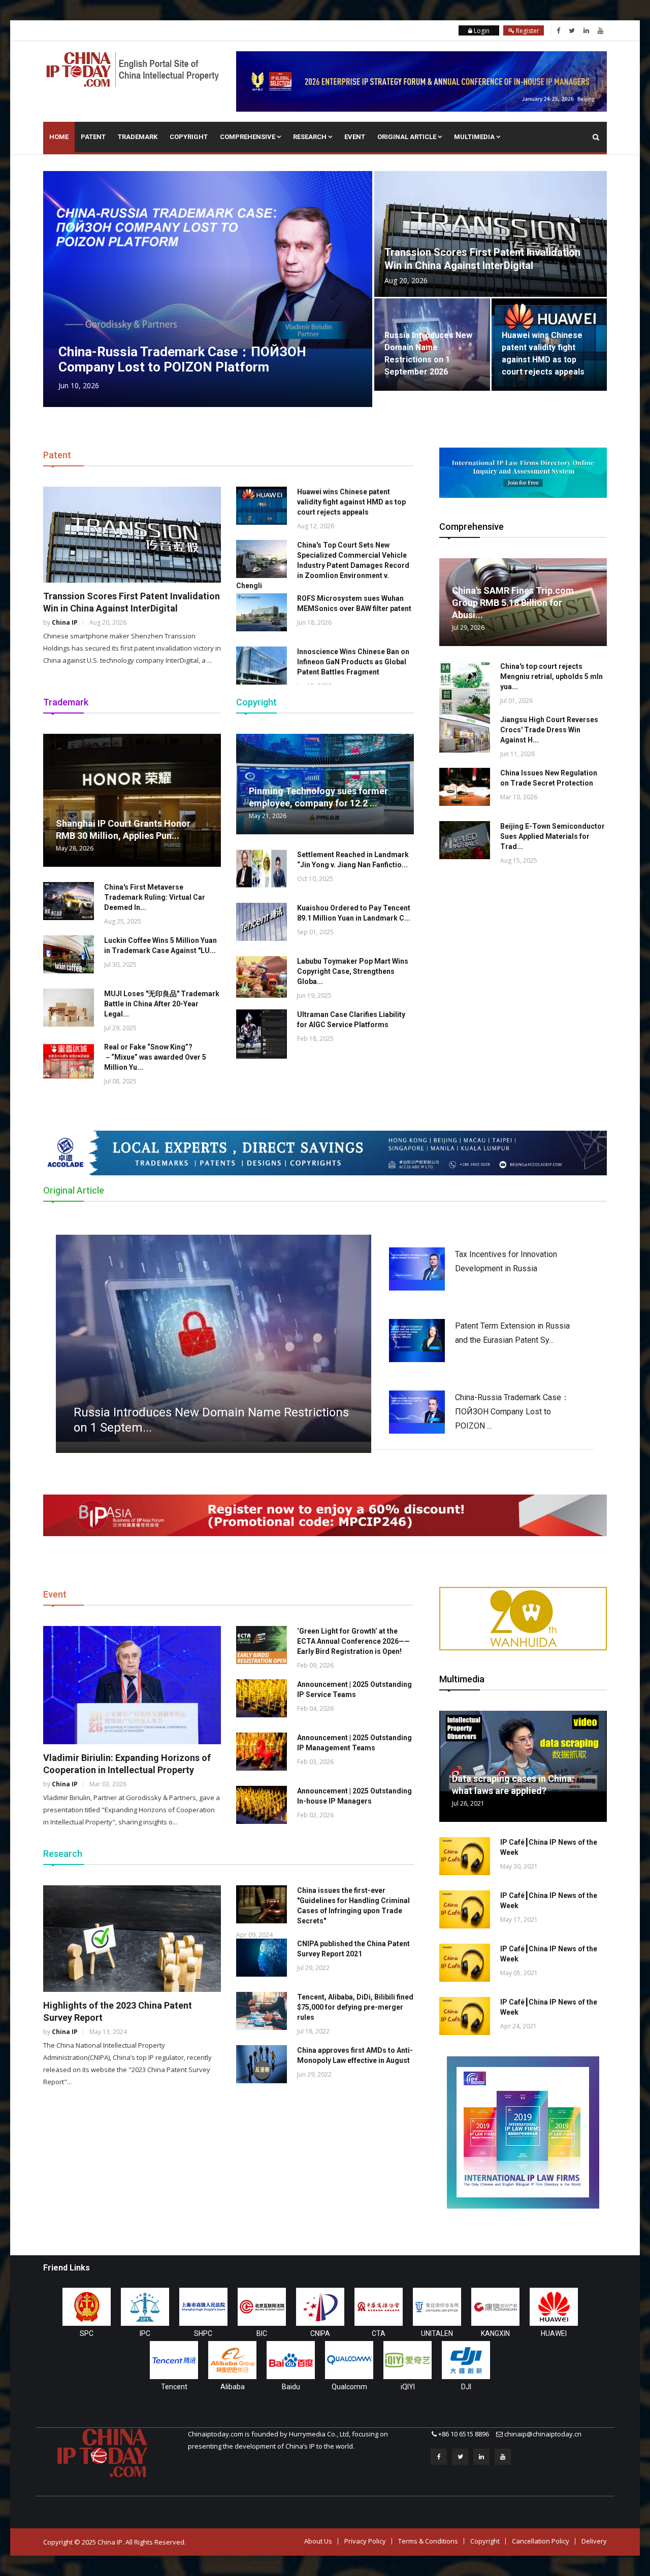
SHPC (203, 2333)
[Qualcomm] (349, 2360)
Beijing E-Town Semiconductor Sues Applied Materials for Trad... (552, 836)
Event (355, 137)
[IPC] (145, 2307)
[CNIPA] (320, 2307)
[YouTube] (600, 30)
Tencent (174, 2387)
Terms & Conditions (428, 2541)
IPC (145, 2333)
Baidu (291, 2387)
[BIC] (262, 2307)
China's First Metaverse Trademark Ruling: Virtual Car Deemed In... (155, 897)
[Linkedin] (586, 30)
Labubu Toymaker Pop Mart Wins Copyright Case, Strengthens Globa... (353, 971)
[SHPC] (203, 2307)
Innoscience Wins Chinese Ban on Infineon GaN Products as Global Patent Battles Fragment (353, 662)
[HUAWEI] (554, 2307)
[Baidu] (291, 2360)
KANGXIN (495, 2333)
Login (481, 31)
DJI (466, 2387)
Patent (93, 137)
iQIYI (408, 2387)
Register (527, 31)
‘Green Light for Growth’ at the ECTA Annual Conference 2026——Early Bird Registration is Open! (353, 1641)
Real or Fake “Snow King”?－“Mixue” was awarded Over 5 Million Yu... (155, 1057)
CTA (379, 2333)
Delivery (594, 2541)
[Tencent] (174, 2360)
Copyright (189, 137)
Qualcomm (349, 2387)
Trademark (138, 137)
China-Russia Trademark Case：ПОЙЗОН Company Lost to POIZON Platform (182, 359)
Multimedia (475, 137)
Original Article (408, 137)
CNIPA (320, 2333)
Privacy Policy (365, 2541)
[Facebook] (558, 30)
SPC (87, 2333)
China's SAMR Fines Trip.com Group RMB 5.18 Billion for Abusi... (513, 603)
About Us (318, 2541)
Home (59, 137)
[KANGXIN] (495, 2307)
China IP (65, 622)
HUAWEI (554, 2333)
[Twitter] (572, 30)
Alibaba (233, 2387)
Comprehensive (248, 137)
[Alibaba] (232, 2360)
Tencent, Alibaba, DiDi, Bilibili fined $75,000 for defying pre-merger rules (355, 2007)
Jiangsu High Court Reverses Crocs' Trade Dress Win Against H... (549, 730)
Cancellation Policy (541, 2541)
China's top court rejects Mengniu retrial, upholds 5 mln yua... (551, 676)
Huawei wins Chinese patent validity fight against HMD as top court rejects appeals (351, 502)
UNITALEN (437, 2333)
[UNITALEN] (437, 2307)
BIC (262, 2333)
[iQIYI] (408, 2360)
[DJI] (466, 2360)
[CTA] (379, 2307)
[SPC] (87, 2307)
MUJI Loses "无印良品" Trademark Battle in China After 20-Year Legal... (162, 1004)
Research (311, 137)
